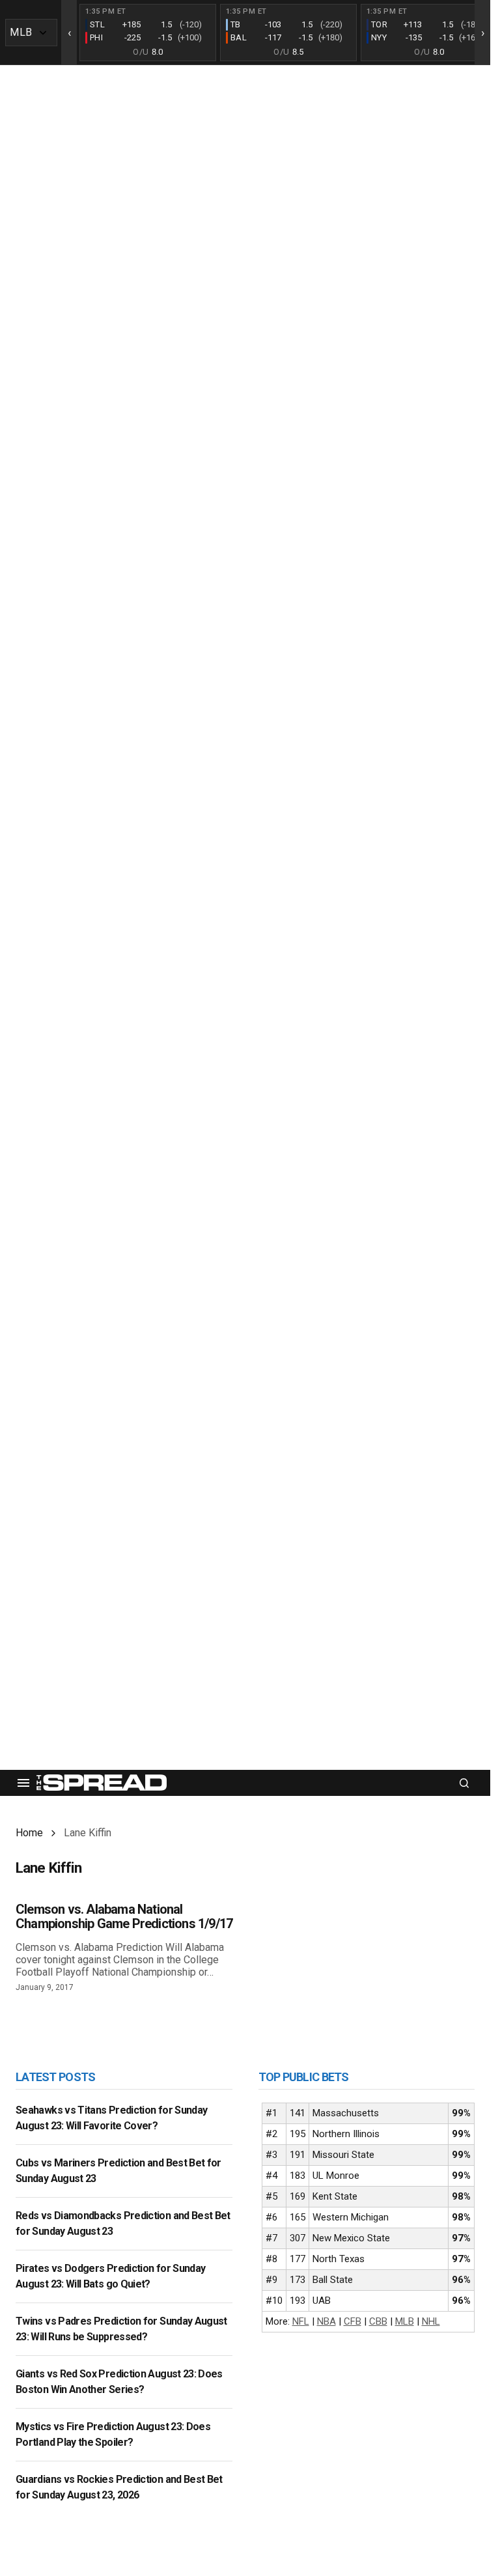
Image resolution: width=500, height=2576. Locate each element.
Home (29, 1833)
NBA (326, 2321)
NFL (301, 2321)
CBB (378, 2321)
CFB (353, 2321)
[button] (23, 1783)
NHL (431, 2321)
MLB (405, 2321)
